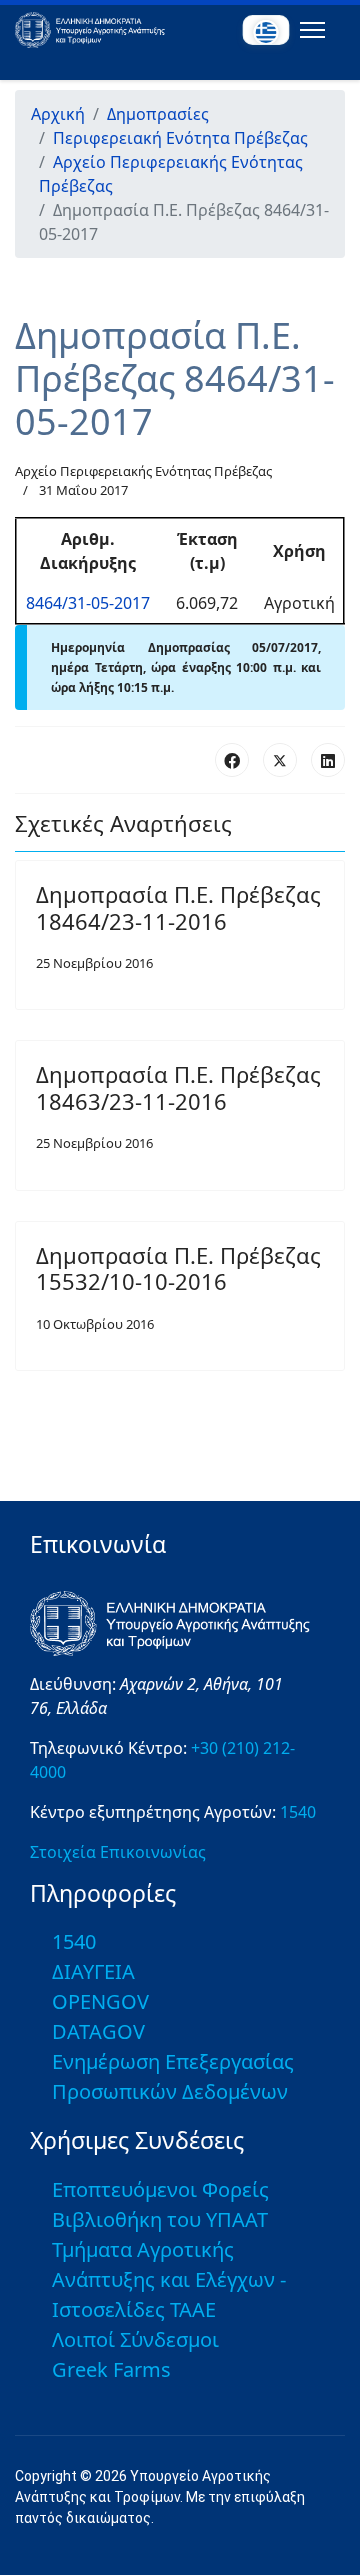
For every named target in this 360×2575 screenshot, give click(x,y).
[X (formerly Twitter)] (280, 760)
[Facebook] (232, 760)
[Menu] (308, 30)
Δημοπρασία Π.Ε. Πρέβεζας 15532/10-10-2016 (178, 1268)
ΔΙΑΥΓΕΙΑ (93, 1971)
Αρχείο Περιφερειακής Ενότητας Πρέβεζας (143, 471)
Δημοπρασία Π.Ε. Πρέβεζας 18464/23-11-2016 (178, 907)
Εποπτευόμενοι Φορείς (160, 2189)
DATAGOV (98, 2031)
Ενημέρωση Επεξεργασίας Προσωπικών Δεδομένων (173, 2076)
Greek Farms (111, 2369)
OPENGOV (100, 2001)
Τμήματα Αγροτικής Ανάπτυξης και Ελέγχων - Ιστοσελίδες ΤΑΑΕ (169, 2279)
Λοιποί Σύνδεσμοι (135, 2339)
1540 (298, 1812)
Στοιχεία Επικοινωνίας (118, 1852)
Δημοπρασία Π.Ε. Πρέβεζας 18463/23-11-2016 (178, 1087)
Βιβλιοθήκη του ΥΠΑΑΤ (160, 2219)
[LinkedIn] (328, 760)
